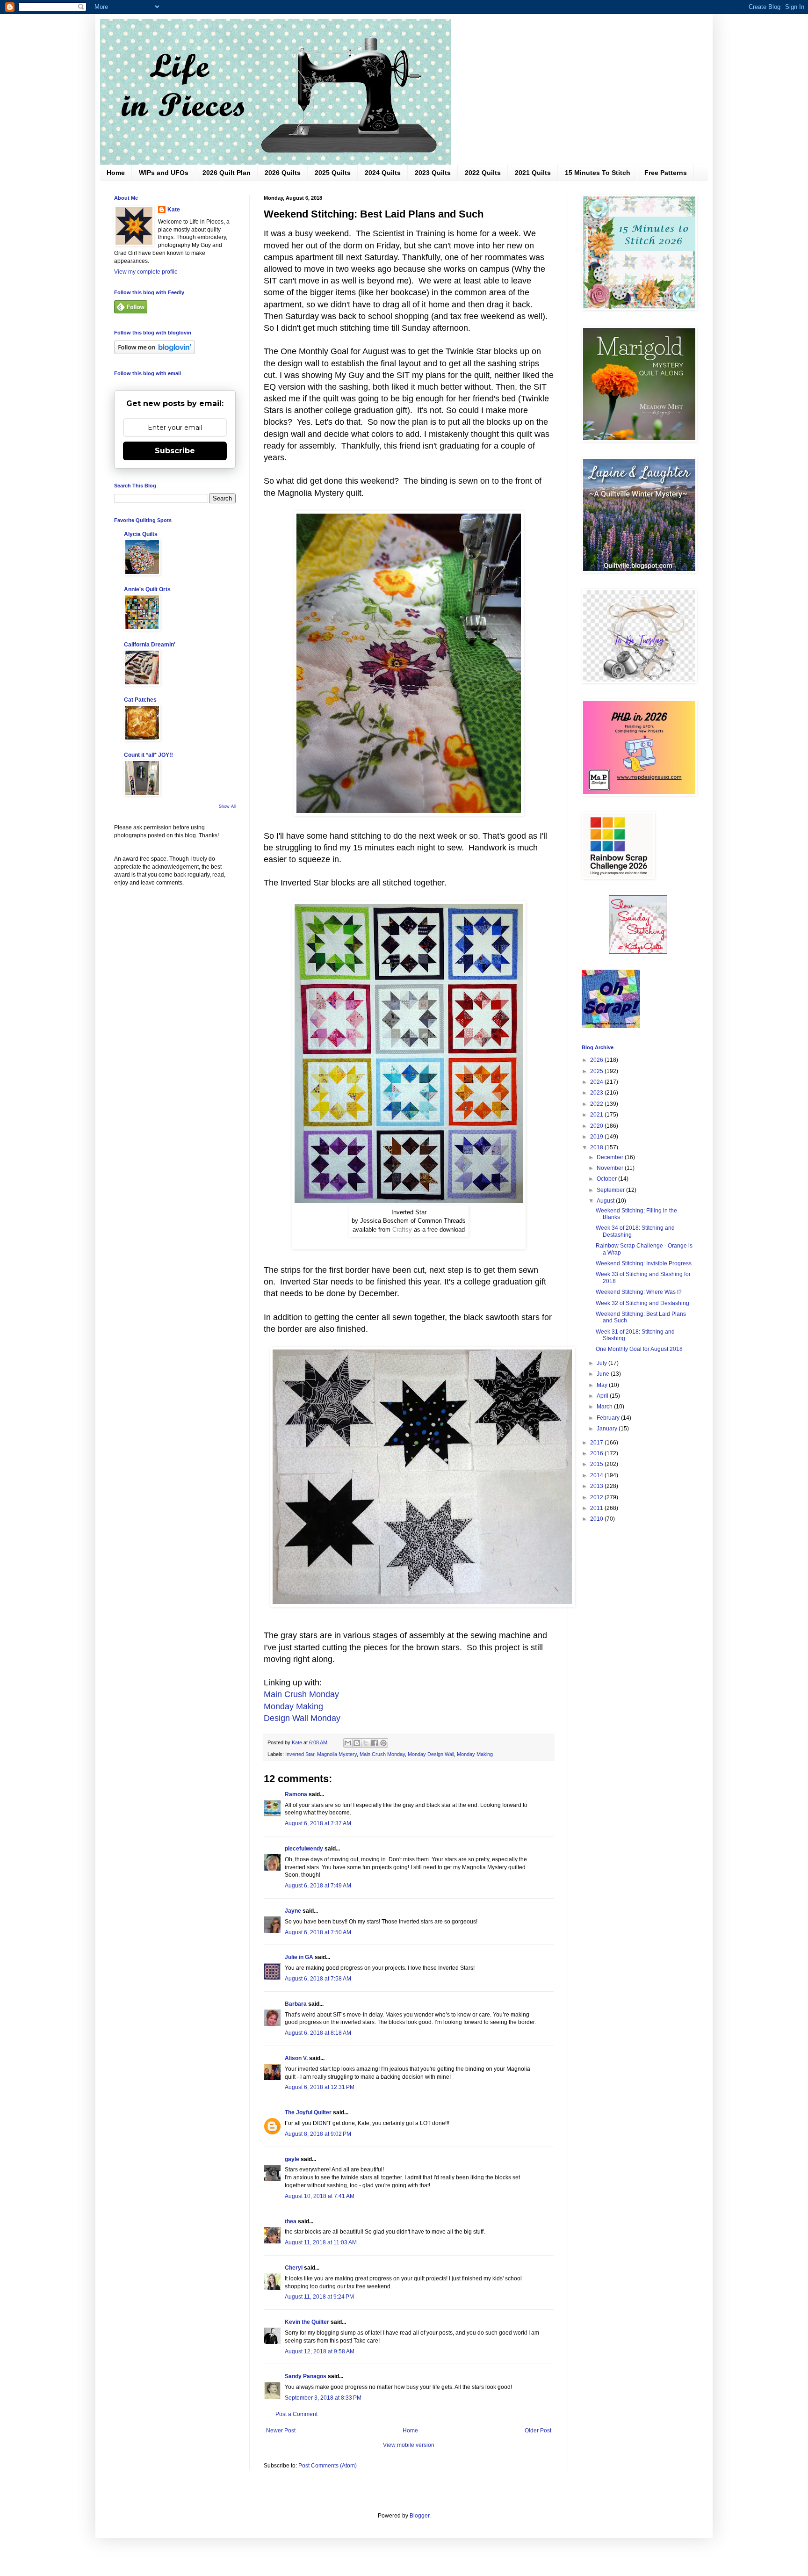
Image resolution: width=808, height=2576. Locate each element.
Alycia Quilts (141, 534)
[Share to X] (366, 1743)
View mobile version (409, 2445)
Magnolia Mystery (337, 1754)
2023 (597, 1093)
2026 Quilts (283, 173)
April (603, 1396)
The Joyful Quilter (308, 2112)
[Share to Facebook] (375, 1743)
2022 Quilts (483, 173)
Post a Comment (296, 2414)
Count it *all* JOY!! (148, 755)
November (611, 1168)
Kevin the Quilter (307, 2322)
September (611, 1190)
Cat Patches (140, 700)
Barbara (296, 2004)
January (608, 1429)
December (611, 1157)
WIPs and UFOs (164, 173)
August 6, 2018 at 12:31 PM (320, 2087)
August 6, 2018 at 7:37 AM (318, 1823)
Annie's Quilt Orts (147, 589)
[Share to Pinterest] (383, 1743)
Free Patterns (666, 173)
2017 (597, 1443)
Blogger (419, 2516)
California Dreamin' (150, 645)
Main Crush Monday (301, 1694)
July (602, 1363)
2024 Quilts (383, 173)
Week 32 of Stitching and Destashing (642, 1303)
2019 (597, 1137)
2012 (597, 1497)
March (605, 1407)
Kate (174, 210)
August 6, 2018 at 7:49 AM (318, 1886)
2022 (597, 1104)
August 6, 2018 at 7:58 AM (318, 1979)
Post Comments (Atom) (328, 2466)
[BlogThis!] (357, 1743)
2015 (597, 1464)
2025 (597, 1071)
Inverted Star (300, 1754)
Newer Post (281, 2431)
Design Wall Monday (302, 1718)
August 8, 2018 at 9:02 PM (318, 2134)
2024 (597, 1082)
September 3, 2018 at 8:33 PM (323, 2398)
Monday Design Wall (431, 1754)
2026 (597, 1060)
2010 (597, 1519)
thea (291, 2221)
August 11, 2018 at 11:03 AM (321, 2242)
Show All (227, 806)
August (606, 1201)
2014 (597, 1475)
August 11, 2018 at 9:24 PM (319, 2297)
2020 (597, 1126)
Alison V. (296, 2058)
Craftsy (402, 1230)
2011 (597, 1508)
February (609, 1418)
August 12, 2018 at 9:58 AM (320, 2351)
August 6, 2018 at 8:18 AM (318, 2033)
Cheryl (294, 2268)
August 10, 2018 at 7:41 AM (320, 2196)
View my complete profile (146, 272)
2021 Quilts (533, 173)
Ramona (296, 1794)
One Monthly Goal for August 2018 (639, 1349)
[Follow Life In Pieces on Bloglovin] (155, 352)
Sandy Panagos (306, 2376)
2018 (597, 1147)
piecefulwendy (304, 1849)
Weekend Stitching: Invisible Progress (644, 1263)
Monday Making (293, 1706)
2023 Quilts (433, 173)
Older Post (538, 2431)
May (603, 1385)
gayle (292, 2159)
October (607, 1179)
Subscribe (175, 451)
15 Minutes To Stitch (598, 173)
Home (116, 173)
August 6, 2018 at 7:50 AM (318, 1932)
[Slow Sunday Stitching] (638, 952)
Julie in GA (299, 1957)
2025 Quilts (333, 173)
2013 (597, 1486)
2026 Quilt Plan (227, 173)
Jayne (293, 1911)
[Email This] (348, 1743)
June (604, 1374)
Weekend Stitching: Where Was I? (639, 1292)
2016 (597, 1453)
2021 (597, 1115)
